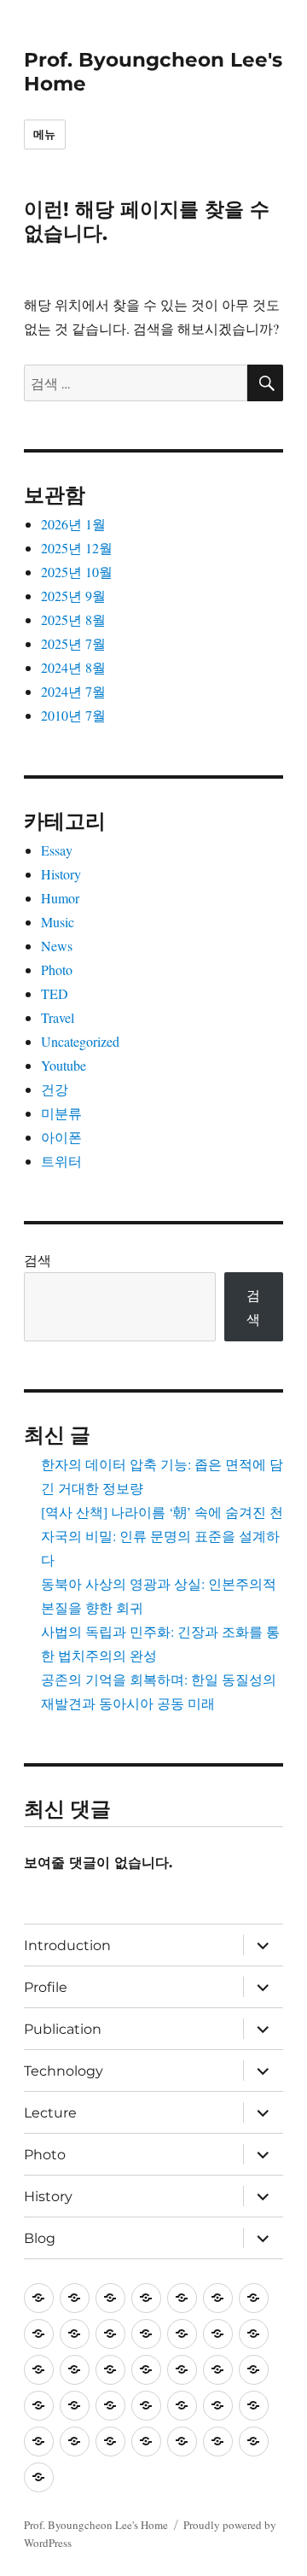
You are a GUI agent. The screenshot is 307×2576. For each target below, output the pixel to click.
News (57, 946)
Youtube (64, 1065)
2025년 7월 (73, 643)
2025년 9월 (73, 596)
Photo (57, 970)
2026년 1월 (73, 524)
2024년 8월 (73, 667)
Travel (58, 1017)
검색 (38, 1260)
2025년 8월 (73, 619)
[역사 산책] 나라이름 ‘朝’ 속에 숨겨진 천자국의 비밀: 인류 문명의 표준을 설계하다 (162, 1536)
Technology (64, 2071)
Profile (46, 1987)
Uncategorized (80, 1041)
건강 (55, 1089)
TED (55, 993)
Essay (57, 850)
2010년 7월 (73, 715)
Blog (40, 2238)
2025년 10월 (77, 572)
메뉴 (45, 134)
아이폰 (61, 1137)
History (61, 874)
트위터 (61, 1161)
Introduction (67, 1945)
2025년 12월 (77, 548)
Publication (63, 2029)
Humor (60, 898)
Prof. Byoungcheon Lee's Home (96, 2525)
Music (58, 922)
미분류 (61, 1113)
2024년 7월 (73, 691)
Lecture (50, 2113)
